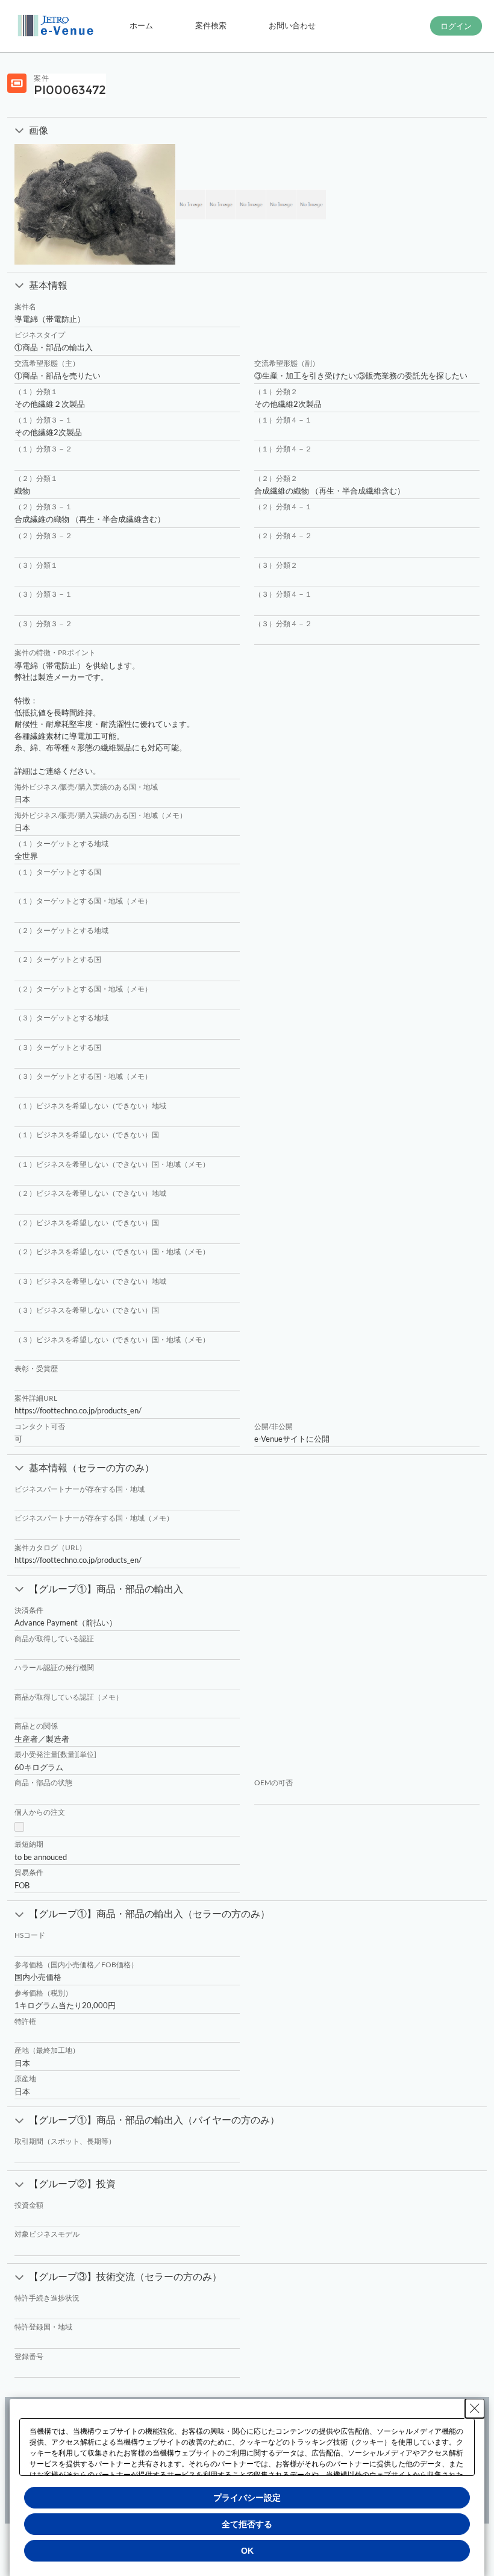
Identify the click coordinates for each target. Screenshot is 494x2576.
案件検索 (211, 25)
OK (247, 2551)
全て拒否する (247, 2524)
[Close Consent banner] (475, 2408)
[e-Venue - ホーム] (57, 26)
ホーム (141, 25)
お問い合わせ (292, 25)
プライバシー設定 (247, 2498)
